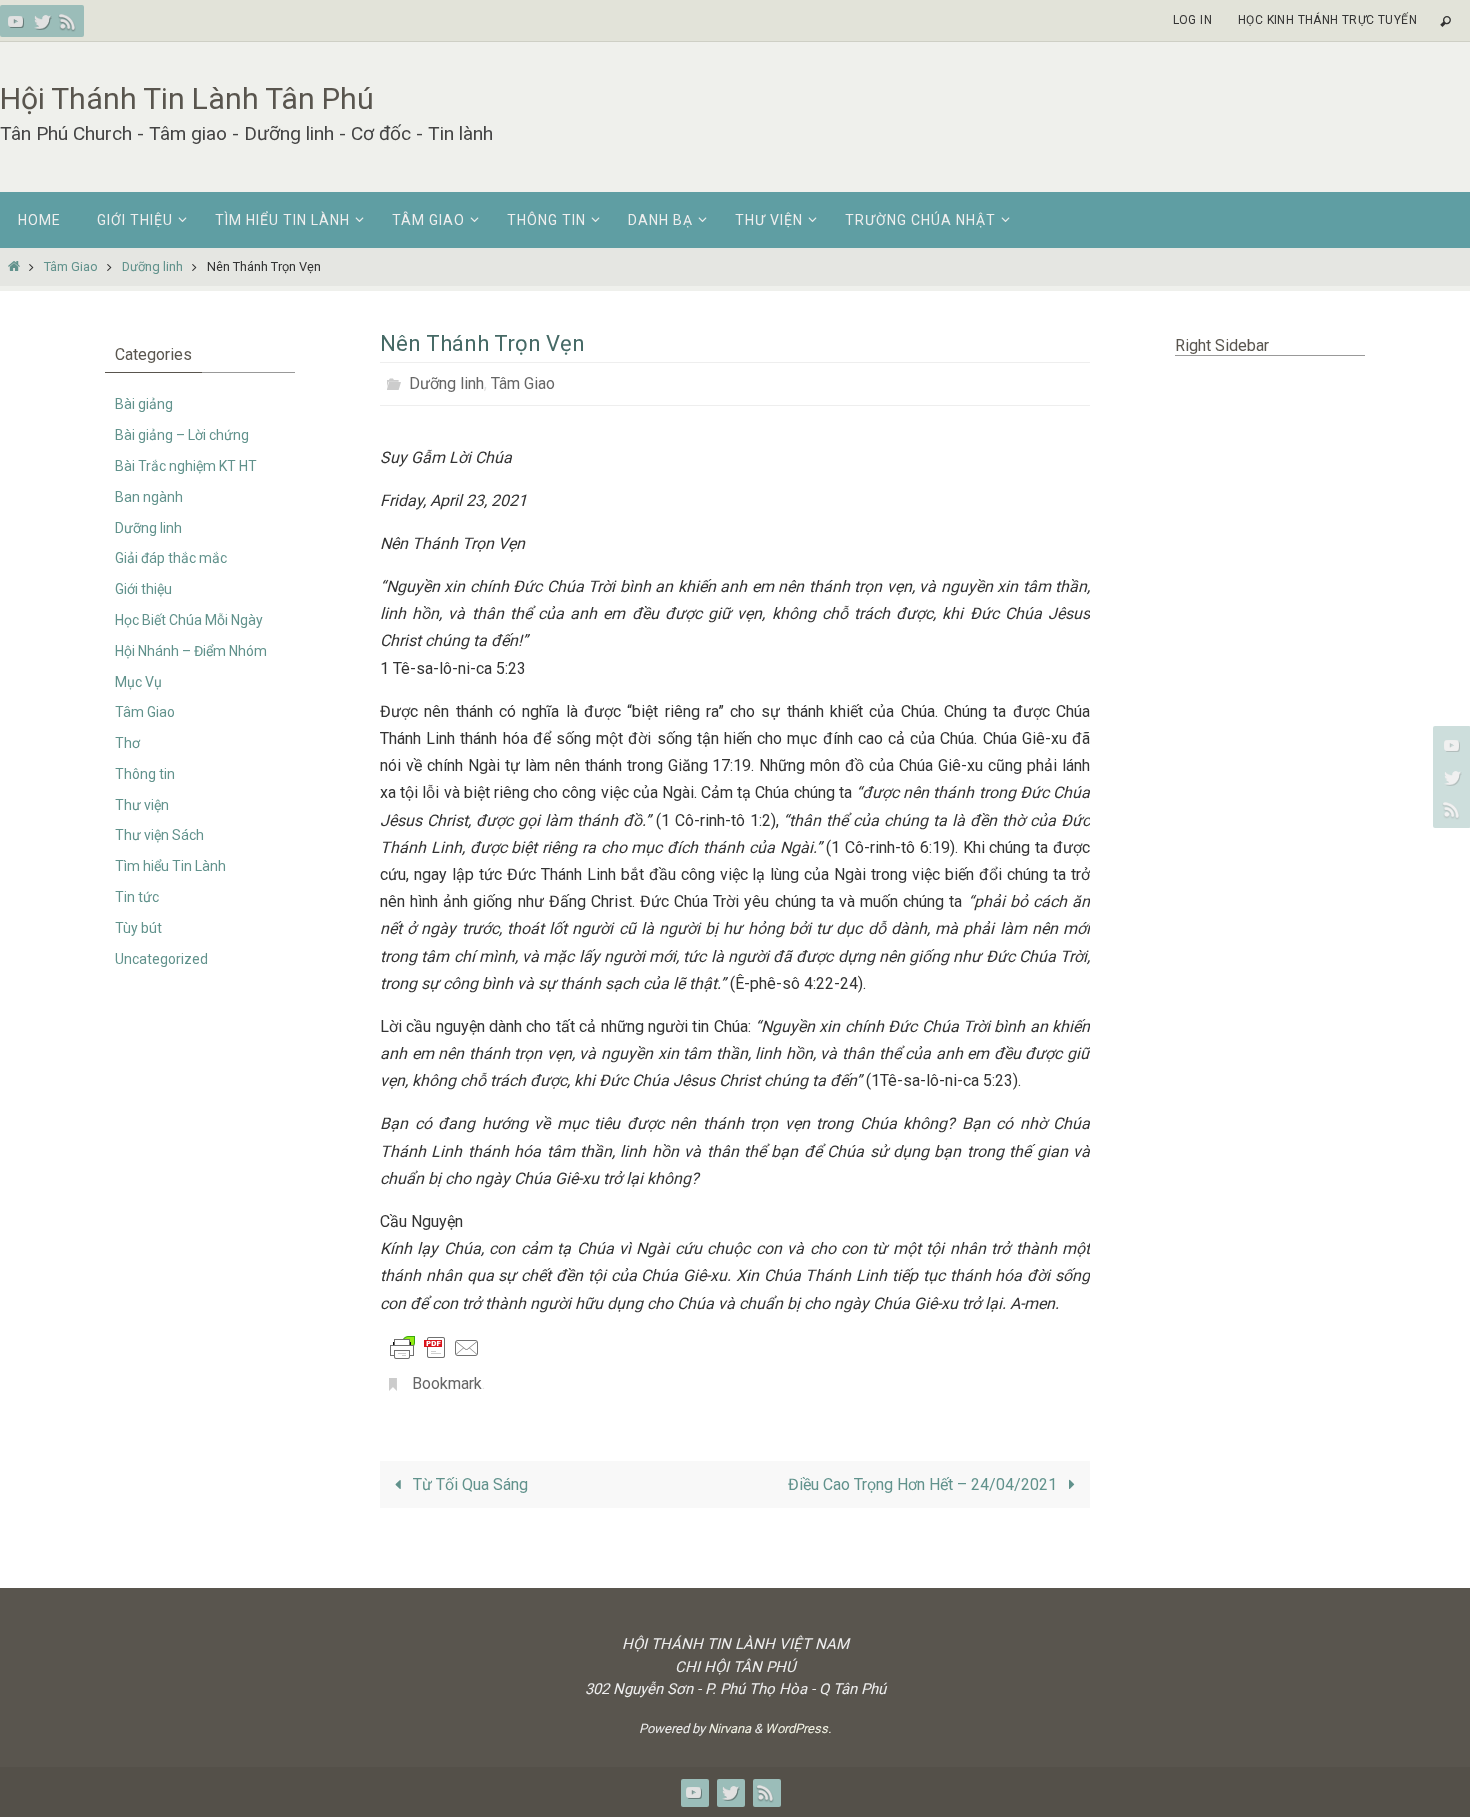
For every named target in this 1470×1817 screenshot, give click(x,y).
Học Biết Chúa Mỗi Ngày (189, 620)
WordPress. (798, 1728)
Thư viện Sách (159, 835)
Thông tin (145, 774)
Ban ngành (149, 497)
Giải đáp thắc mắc (171, 558)
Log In (1192, 20)
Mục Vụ (138, 682)
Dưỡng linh (152, 266)
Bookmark (447, 1383)
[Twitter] (42, 21)
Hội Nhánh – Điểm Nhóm (191, 651)
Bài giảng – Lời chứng (182, 435)
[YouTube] (16, 21)
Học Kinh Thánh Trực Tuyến (1327, 20)
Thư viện (142, 805)
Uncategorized (161, 959)
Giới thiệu (143, 589)
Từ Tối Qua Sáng (468, 1484)
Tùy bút (138, 928)
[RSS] (68, 21)
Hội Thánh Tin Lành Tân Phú (187, 98)
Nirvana (729, 1728)
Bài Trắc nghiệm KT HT (186, 466)
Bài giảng (144, 404)
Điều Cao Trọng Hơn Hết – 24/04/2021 (924, 1484)
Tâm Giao (71, 266)
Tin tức (137, 897)
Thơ (127, 743)
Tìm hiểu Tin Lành (170, 866)
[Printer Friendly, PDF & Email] (435, 1347)
